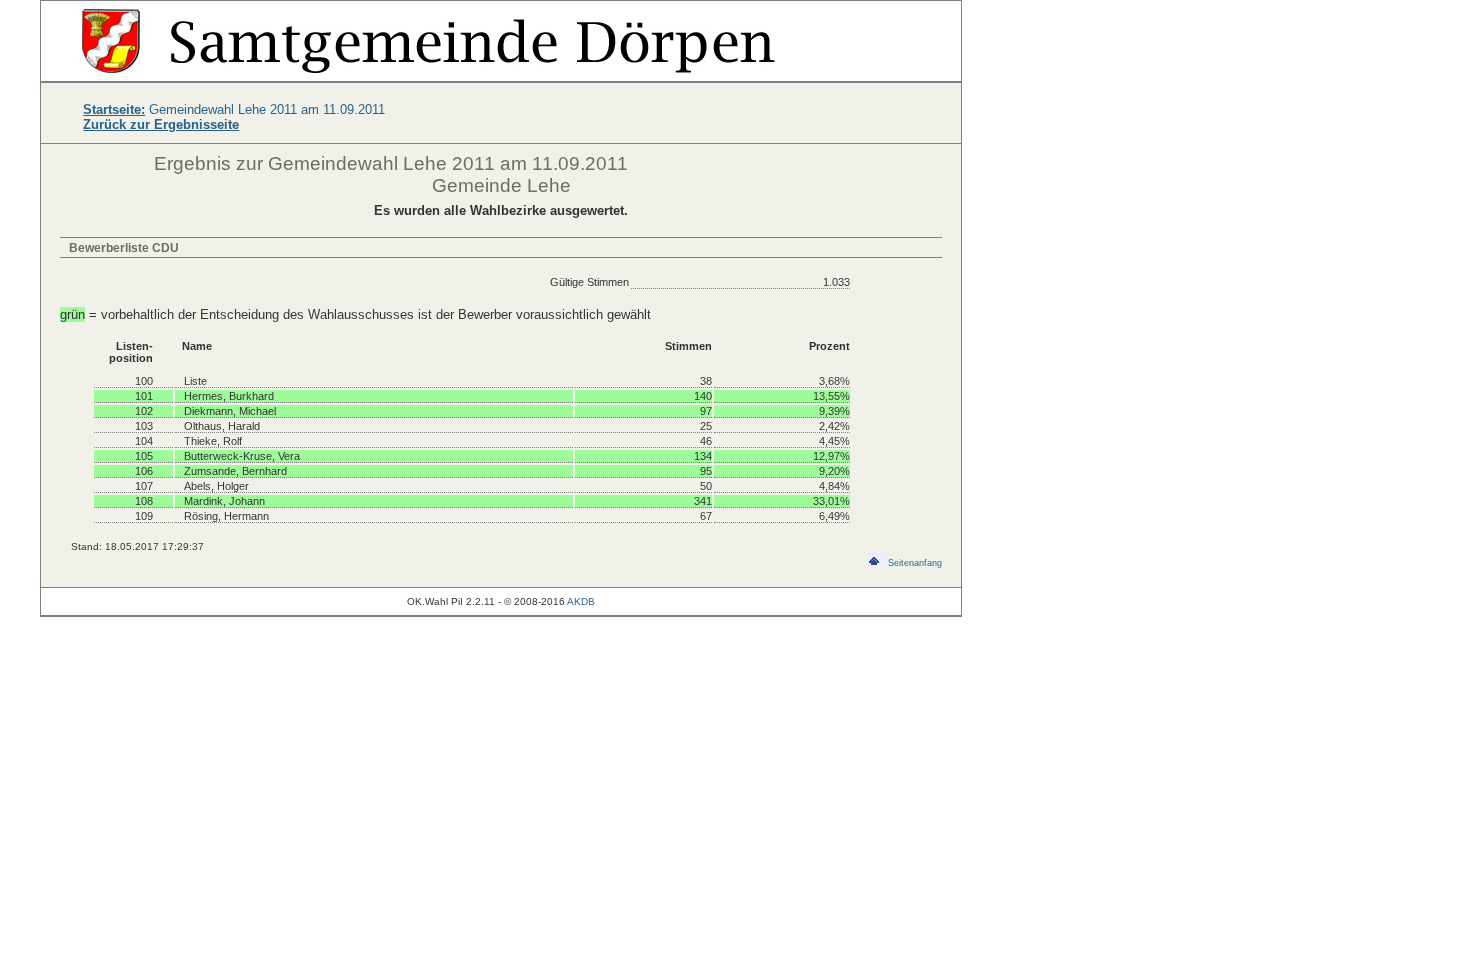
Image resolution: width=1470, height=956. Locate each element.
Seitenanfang (915, 563)
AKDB (581, 601)
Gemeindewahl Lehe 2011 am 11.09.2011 (234, 109)
